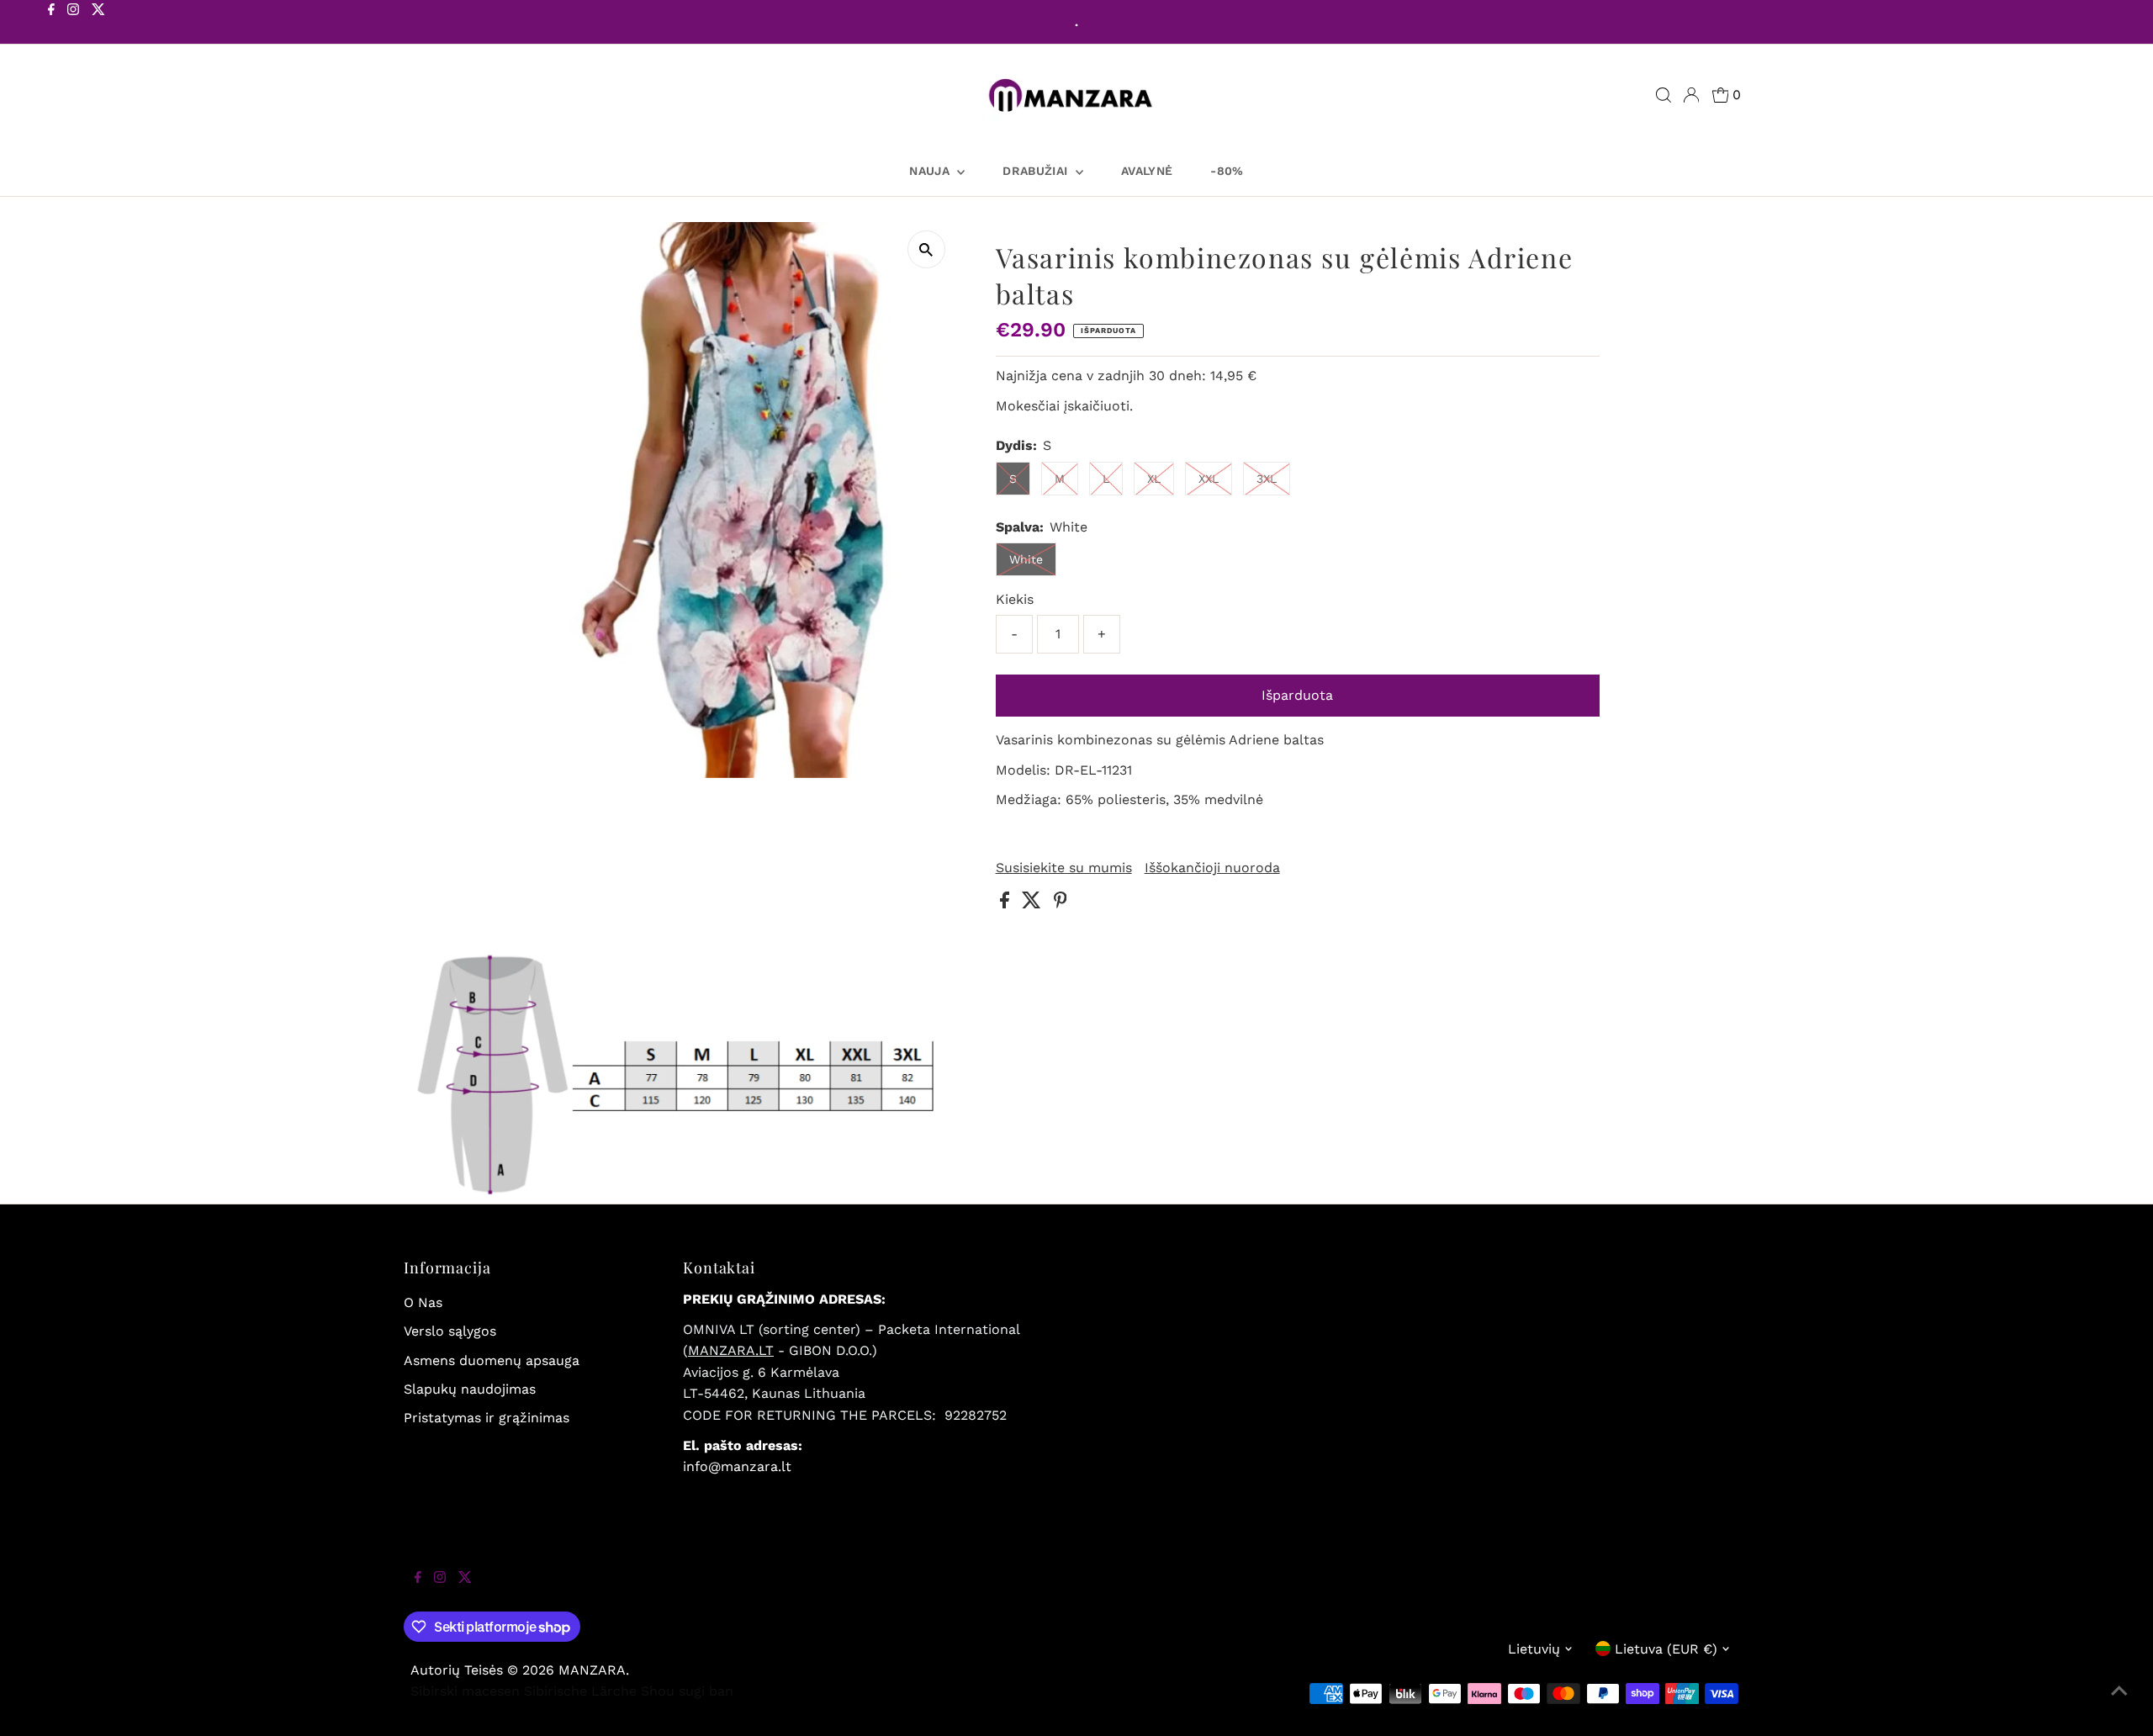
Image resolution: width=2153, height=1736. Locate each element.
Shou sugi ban (687, 1691)
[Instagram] (73, 24)
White (1026, 559)
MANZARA (592, 1670)
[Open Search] (1664, 95)
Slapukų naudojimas (470, 1389)
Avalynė (1147, 171)
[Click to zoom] (926, 249)
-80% (1227, 171)
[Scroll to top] (2119, 1702)
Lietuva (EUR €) (1666, 1649)
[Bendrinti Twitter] (1034, 904)
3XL (1267, 479)
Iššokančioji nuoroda (1212, 868)
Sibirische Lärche (580, 1691)
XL (1154, 479)
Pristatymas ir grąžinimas (487, 1418)
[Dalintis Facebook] (1007, 904)
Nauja (931, 171)
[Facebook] (51, 24)
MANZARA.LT (731, 1350)
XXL (1209, 479)
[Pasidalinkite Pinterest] (1061, 904)
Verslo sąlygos (450, 1331)
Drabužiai (1037, 171)
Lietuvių (1534, 1649)
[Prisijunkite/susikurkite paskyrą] (1691, 95)
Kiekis (1015, 599)
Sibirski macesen (465, 1691)
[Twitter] (98, 24)
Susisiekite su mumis (1064, 868)
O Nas (423, 1302)
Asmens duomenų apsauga (492, 1360)
